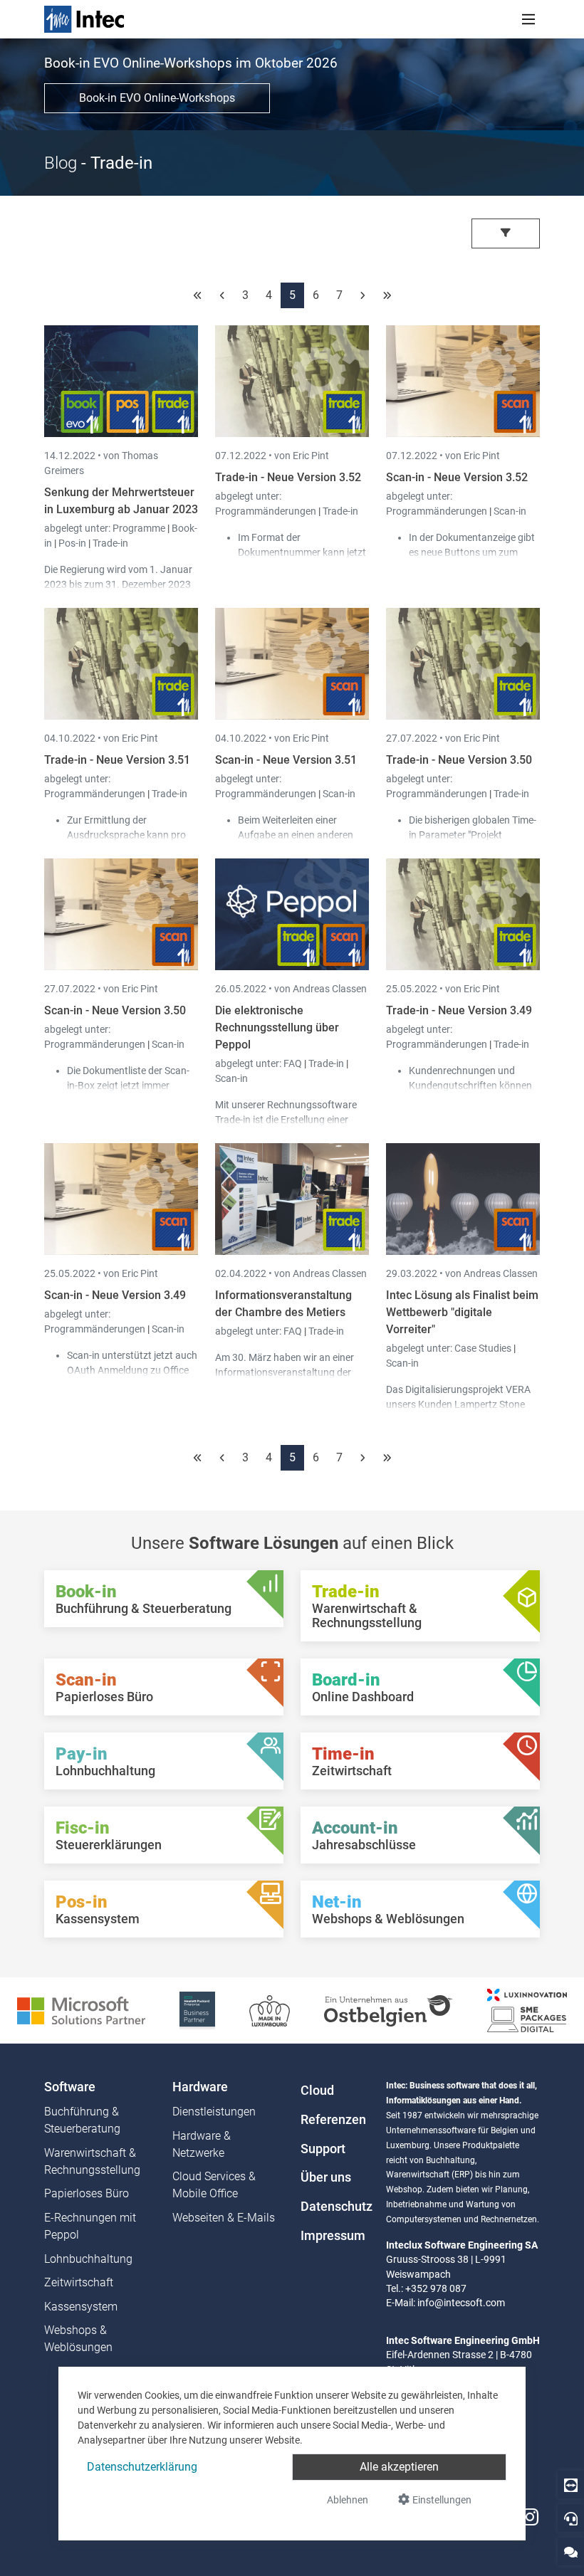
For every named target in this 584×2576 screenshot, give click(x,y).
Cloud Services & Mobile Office (214, 2185)
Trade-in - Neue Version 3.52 (288, 477)
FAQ (294, 1063)
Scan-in (510, 511)
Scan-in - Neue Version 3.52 (457, 477)
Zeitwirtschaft (79, 2282)
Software (70, 2087)
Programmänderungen (267, 511)
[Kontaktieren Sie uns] (571, 2551)
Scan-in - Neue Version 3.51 (286, 760)
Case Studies (484, 1348)
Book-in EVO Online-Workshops (157, 98)
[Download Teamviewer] (571, 2485)
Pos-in (72, 543)
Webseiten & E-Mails (224, 2218)
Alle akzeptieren (399, 2467)
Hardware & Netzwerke (202, 2144)
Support (323, 2149)
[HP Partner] (197, 2010)
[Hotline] (571, 2518)
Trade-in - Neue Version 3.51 (117, 760)
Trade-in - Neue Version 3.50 (459, 760)
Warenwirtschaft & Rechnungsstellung (92, 2161)
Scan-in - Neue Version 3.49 (115, 1295)
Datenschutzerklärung (142, 2467)
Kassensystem (81, 2307)
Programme (140, 528)
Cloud (317, 2091)
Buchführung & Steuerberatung (82, 2120)
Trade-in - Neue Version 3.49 (459, 1010)
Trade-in (110, 543)
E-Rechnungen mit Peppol (90, 2226)
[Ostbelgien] (389, 2010)
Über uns (326, 2177)
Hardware (200, 2087)
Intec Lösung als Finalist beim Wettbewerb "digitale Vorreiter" (462, 1312)
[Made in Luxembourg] (270, 2010)
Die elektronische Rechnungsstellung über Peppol (277, 1027)
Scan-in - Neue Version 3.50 (115, 1010)
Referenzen (333, 2120)
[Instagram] (530, 2517)
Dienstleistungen (214, 2112)
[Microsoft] (81, 2010)
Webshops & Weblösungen (78, 2339)
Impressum (333, 2236)
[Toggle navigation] (528, 19)
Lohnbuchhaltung (88, 2259)
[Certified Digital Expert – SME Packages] (527, 2010)
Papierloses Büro (87, 2193)
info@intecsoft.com (461, 2303)
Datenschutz (335, 2207)
